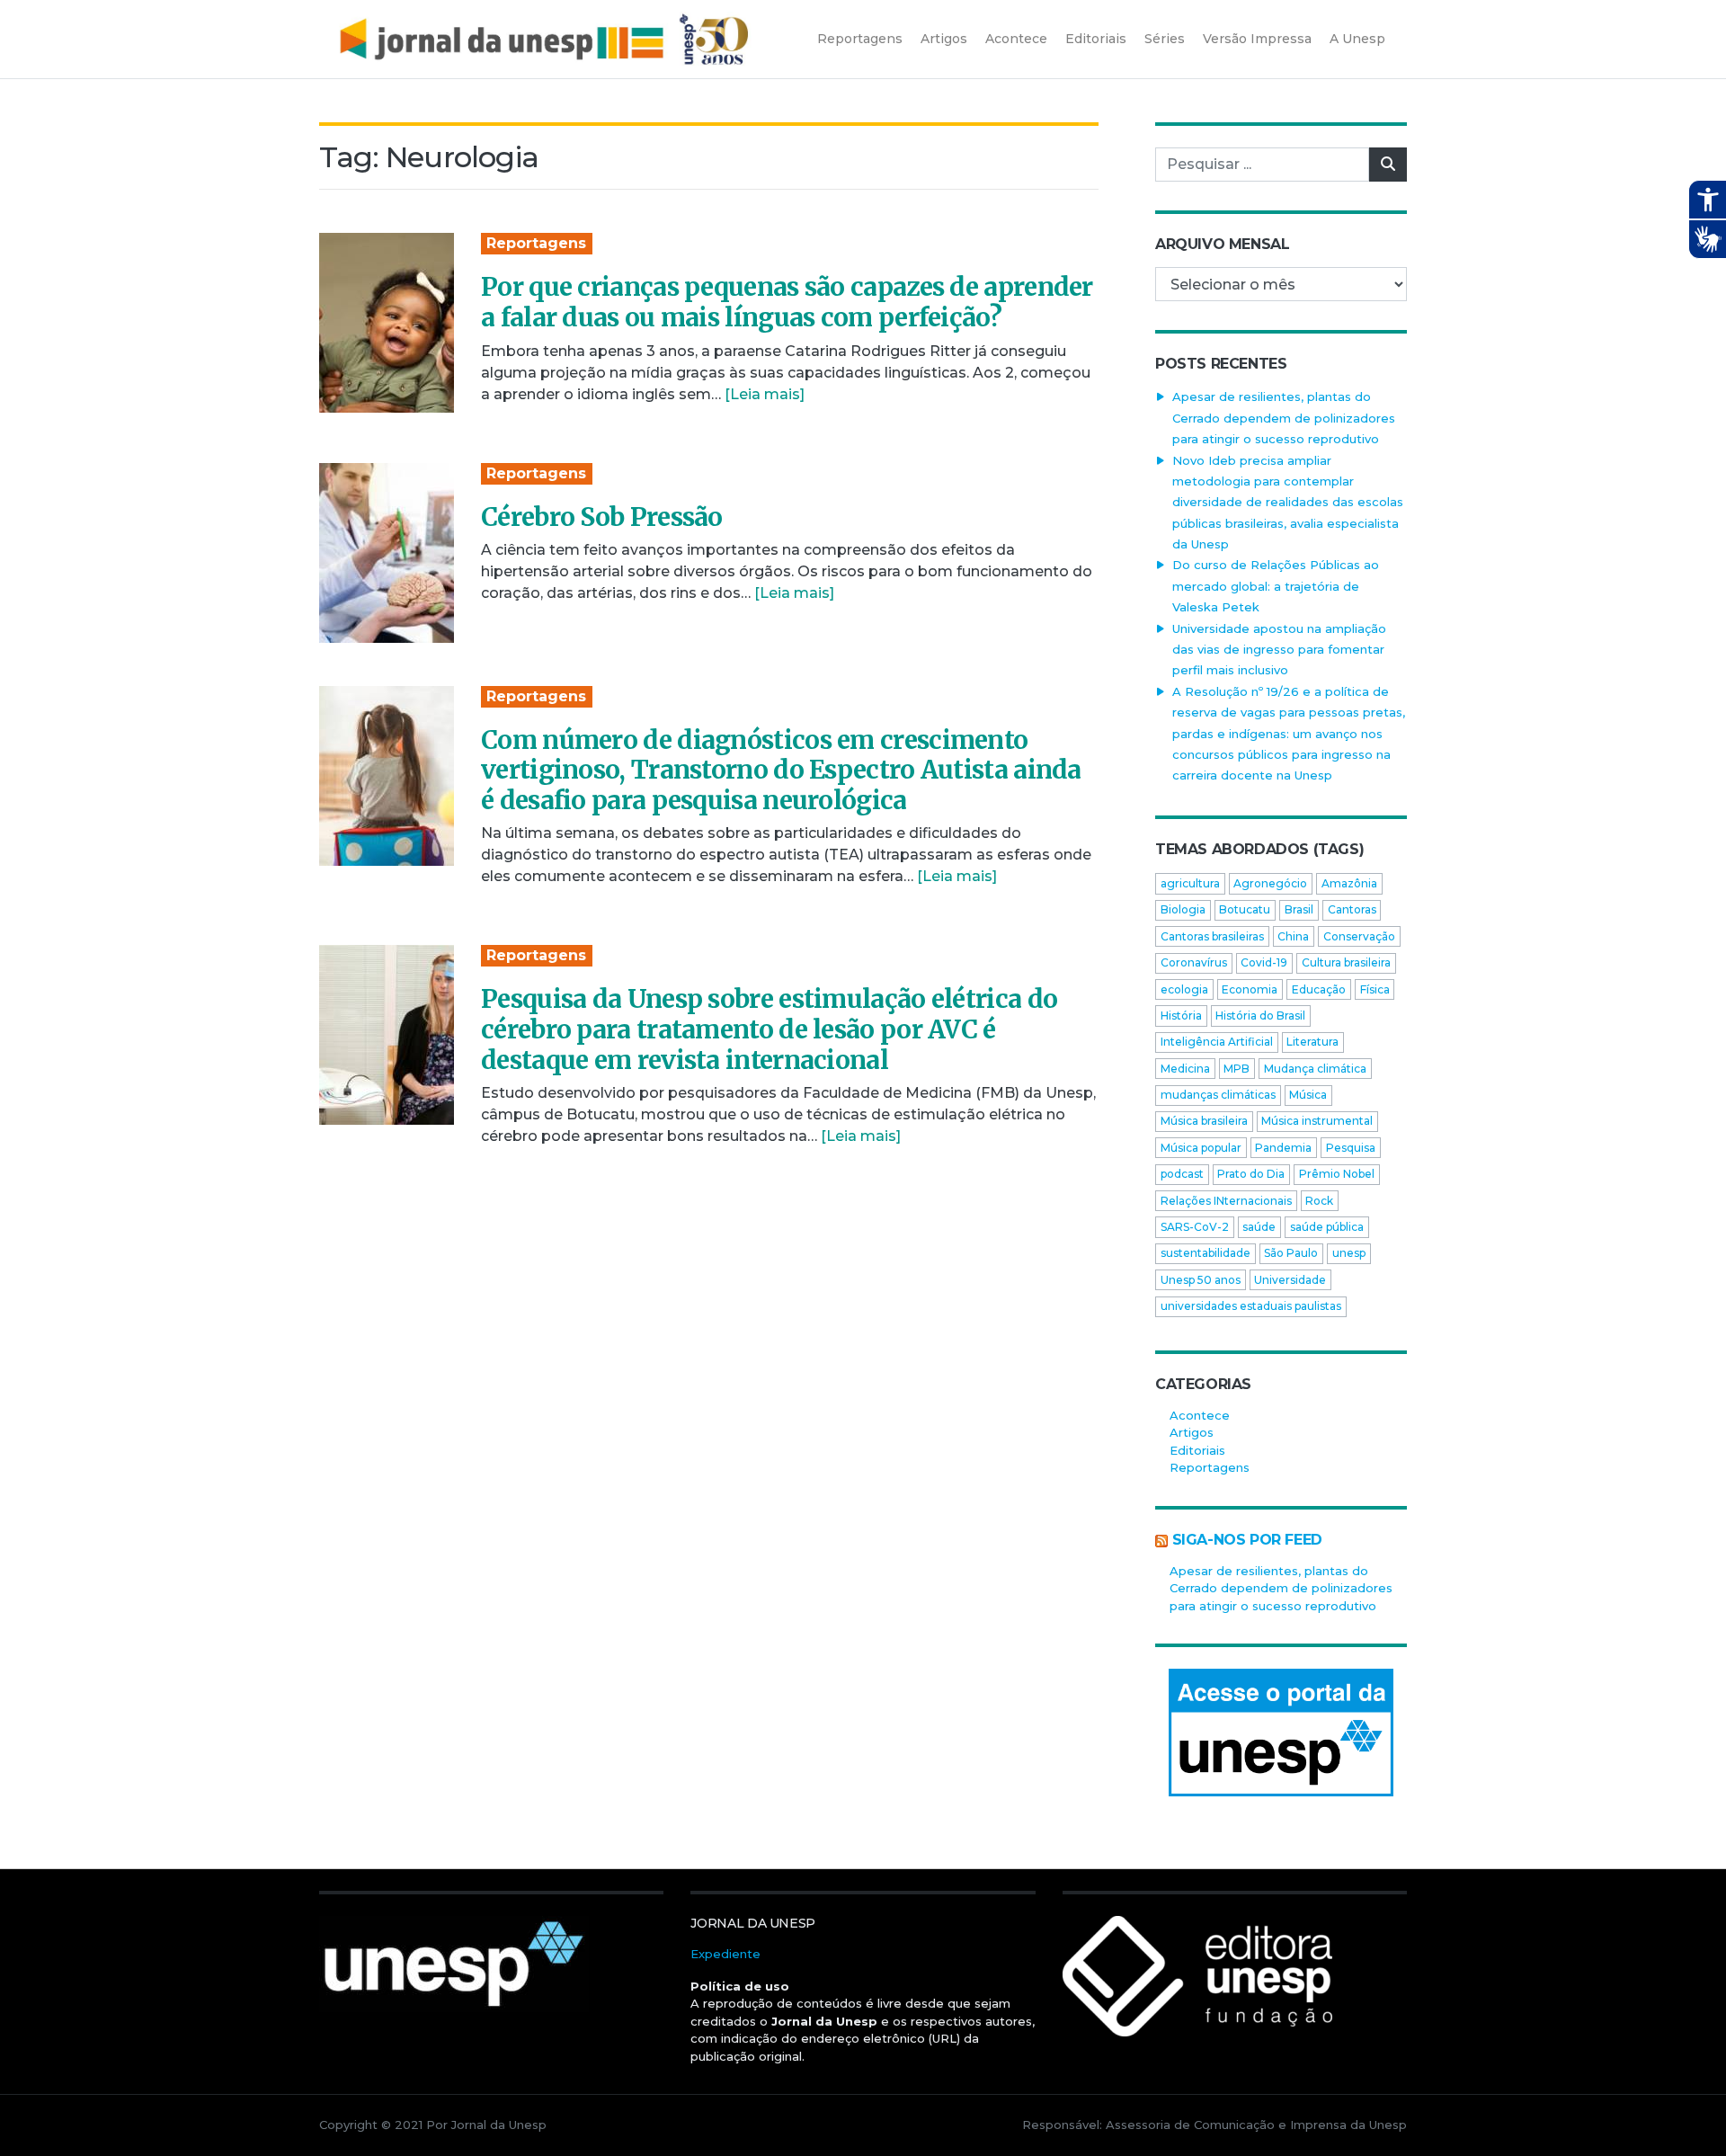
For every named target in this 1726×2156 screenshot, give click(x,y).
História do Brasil (1260, 1016)
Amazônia (1349, 883)
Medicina (1185, 1069)
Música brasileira (1204, 1121)
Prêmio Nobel (1337, 1174)
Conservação (1359, 936)
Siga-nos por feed (1247, 1540)
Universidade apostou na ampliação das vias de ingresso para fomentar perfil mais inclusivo (1279, 650)
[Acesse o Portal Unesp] (1281, 1733)
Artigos (1192, 1432)
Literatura (1312, 1042)
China (1293, 936)
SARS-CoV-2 (1195, 1227)
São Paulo (1291, 1253)
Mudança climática (1315, 1069)
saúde (1259, 1227)
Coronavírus (1194, 962)
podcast (1182, 1174)
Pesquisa (1351, 1148)
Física (1375, 989)
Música (1308, 1095)
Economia (1250, 989)
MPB (1237, 1069)
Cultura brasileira (1346, 962)
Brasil (1299, 909)
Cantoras (1352, 909)
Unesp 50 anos (1201, 1280)
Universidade (1290, 1280)
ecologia (1184, 989)
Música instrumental (1317, 1121)
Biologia (1183, 909)
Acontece (1200, 1415)
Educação (1319, 989)
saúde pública (1327, 1227)
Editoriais (1197, 1450)
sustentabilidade (1206, 1253)
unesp (1349, 1253)
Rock (1319, 1201)
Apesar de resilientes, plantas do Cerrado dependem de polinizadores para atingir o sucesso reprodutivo (1284, 418)
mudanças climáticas (1218, 1095)
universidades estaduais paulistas (1251, 1306)
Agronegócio (1270, 883)
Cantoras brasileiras (1212, 936)
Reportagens (536, 243)
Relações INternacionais (1226, 1201)
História (1181, 1016)
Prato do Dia (1251, 1174)
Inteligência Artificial (1217, 1042)
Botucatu (1245, 909)
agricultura (1190, 883)
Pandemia (1283, 1148)
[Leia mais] (765, 394)
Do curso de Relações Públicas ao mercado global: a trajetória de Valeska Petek (1276, 586)
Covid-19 (1264, 962)
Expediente (725, 1954)
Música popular (1201, 1148)
